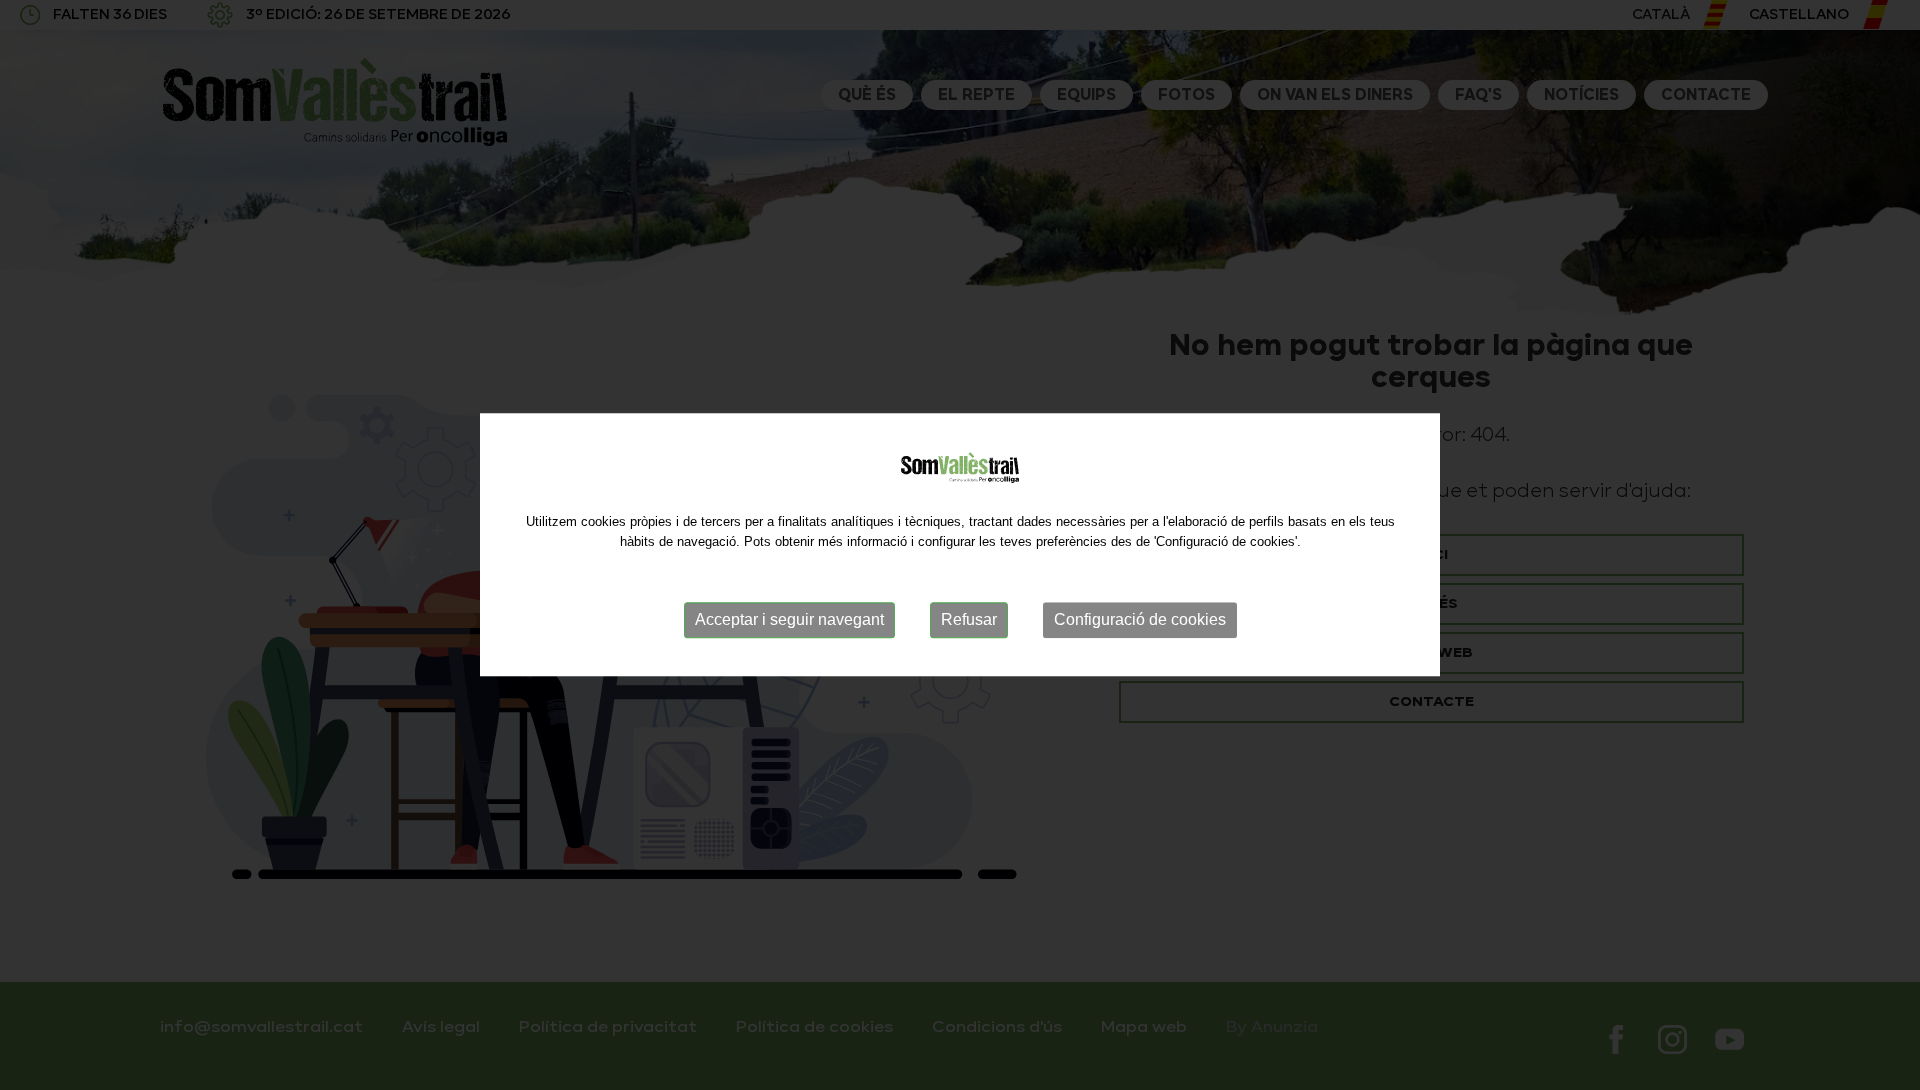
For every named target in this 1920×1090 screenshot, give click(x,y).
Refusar (969, 619)
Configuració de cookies (1140, 619)
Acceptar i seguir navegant (789, 619)
